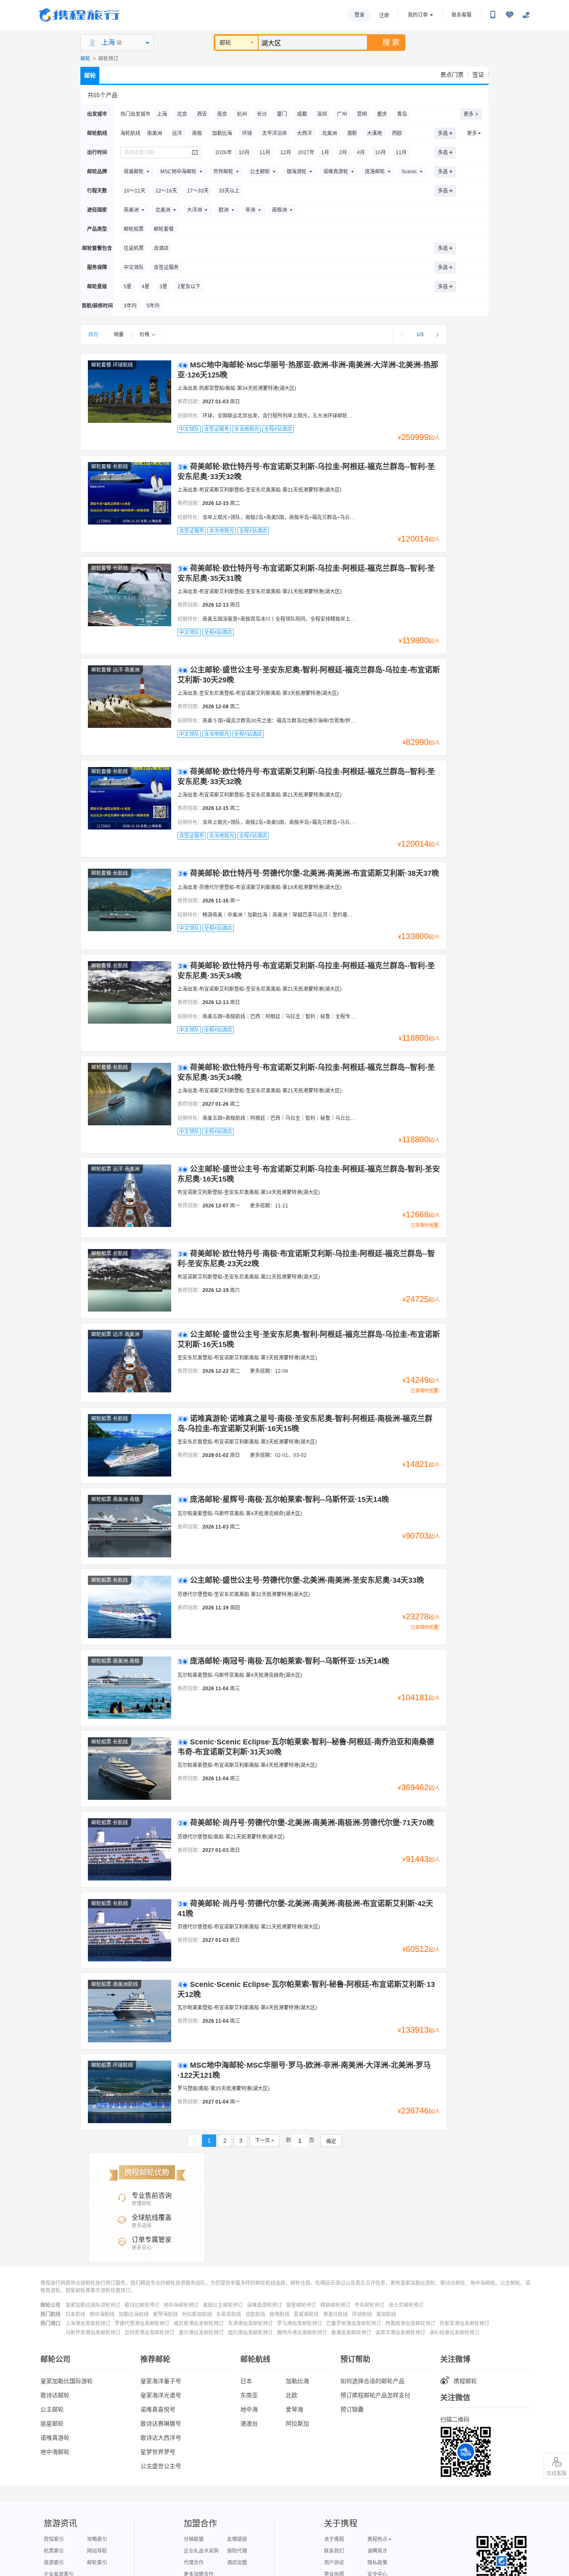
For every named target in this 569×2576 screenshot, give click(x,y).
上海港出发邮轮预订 (88, 2324)
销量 (119, 335)
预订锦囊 (352, 2409)
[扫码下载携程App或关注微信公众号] (493, 15)
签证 (478, 75)
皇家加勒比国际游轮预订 (93, 2305)
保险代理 (237, 2551)
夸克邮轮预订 (369, 2305)
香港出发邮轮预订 (351, 2333)
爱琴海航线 (165, 2314)
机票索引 (54, 2551)
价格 (145, 335)
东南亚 (249, 2395)
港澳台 (249, 2424)
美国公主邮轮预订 (223, 2305)
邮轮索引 (97, 2563)
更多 (469, 114)
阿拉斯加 (297, 2424)
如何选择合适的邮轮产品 (372, 2381)
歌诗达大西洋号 (161, 2438)
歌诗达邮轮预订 (142, 2305)
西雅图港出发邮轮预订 (410, 2324)
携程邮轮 (465, 2381)
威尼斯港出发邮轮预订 (199, 2324)
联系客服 (462, 15)
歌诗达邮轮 (55, 2395)
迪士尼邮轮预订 (406, 2305)
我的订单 (418, 15)
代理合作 (194, 2563)
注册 (384, 15)
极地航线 (280, 2314)
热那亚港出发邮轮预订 (464, 2324)
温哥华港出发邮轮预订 (400, 2333)
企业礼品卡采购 (201, 2551)
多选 (443, 133)
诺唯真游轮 (55, 2438)
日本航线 (75, 2314)
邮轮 (225, 42)
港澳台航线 (335, 2314)
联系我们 (334, 2551)
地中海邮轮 (55, 2452)
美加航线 (386, 2314)
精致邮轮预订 (335, 2305)
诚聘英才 (377, 2551)
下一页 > (265, 2141)
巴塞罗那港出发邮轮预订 (354, 2324)
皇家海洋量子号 (161, 2381)
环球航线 (362, 2314)
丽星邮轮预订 (301, 2305)
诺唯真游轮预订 (265, 2305)
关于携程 (334, 2539)
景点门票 (452, 75)
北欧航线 (255, 2314)
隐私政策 (377, 2563)
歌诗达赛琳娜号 (161, 2424)
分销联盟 (194, 2539)
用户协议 (334, 2563)
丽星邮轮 (52, 2424)
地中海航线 (102, 2314)
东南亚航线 (229, 2314)
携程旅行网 (79, 15)
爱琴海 (294, 2409)
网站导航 (97, 2551)
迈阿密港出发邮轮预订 (150, 2333)
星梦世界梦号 (158, 2452)
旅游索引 (54, 2563)
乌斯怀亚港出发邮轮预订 (93, 2333)
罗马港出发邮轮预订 (299, 2324)
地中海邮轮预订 (181, 2305)
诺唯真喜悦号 (158, 2409)
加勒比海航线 (134, 2314)
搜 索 (391, 42)
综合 (93, 335)
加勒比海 (297, 2381)
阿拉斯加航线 (197, 2314)
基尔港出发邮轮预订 (201, 2333)
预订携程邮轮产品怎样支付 (375, 2395)
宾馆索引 (54, 2539)
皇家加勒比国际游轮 (67, 2381)
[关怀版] (526, 15)
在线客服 (557, 2474)
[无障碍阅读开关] (509, 15)
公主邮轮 (52, 2409)
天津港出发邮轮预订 (250, 2324)
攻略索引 (97, 2539)
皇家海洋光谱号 (161, 2395)
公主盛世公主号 (161, 2466)
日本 (246, 2381)
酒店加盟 (237, 2563)
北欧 (292, 2395)
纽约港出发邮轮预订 (250, 2333)
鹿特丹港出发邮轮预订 (302, 2333)
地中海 (249, 2409)
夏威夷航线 (306, 2314)
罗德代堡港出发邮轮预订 (142, 2324)
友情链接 (237, 2539)
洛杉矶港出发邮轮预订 (454, 2333)
